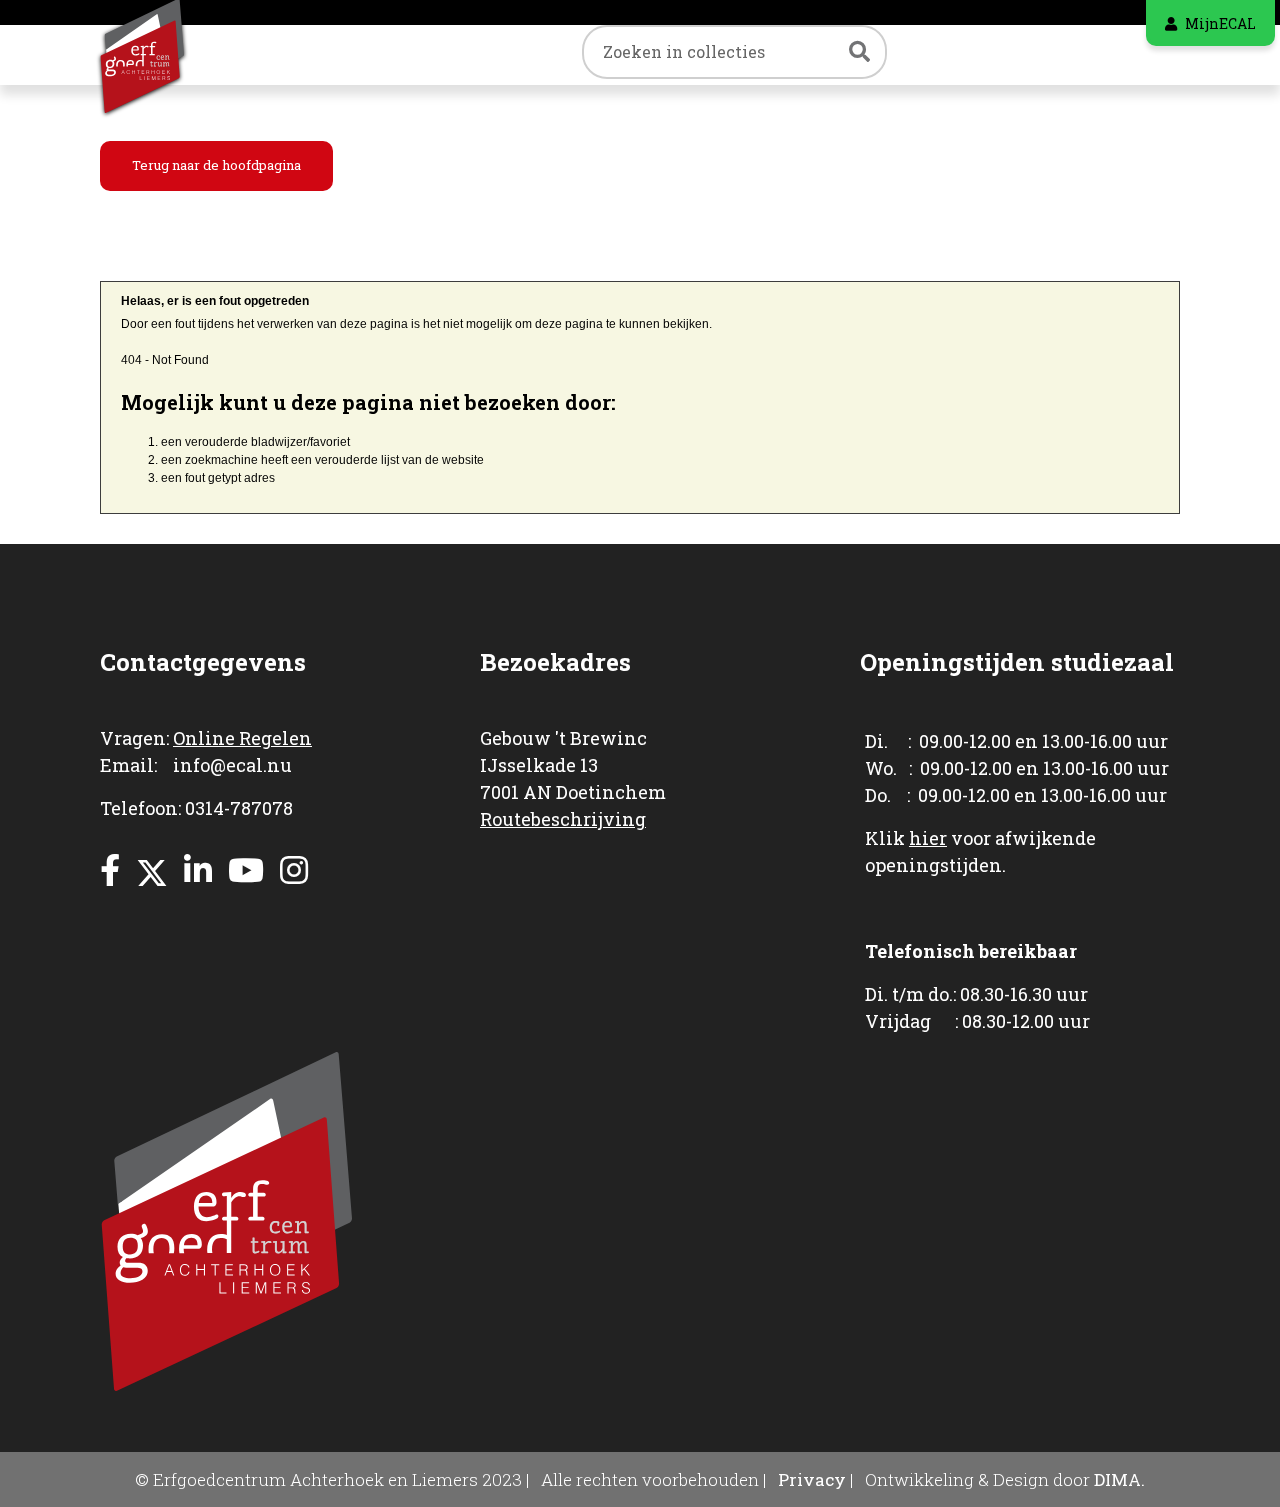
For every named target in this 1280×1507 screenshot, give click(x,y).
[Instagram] (294, 869)
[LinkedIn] (198, 869)
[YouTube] (246, 869)
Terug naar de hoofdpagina (216, 165)
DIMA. (1119, 1479)
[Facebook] (110, 869)
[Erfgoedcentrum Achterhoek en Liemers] (165, 54)
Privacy (812, 1479)
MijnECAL (1220, 23)
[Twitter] (152, 869)
